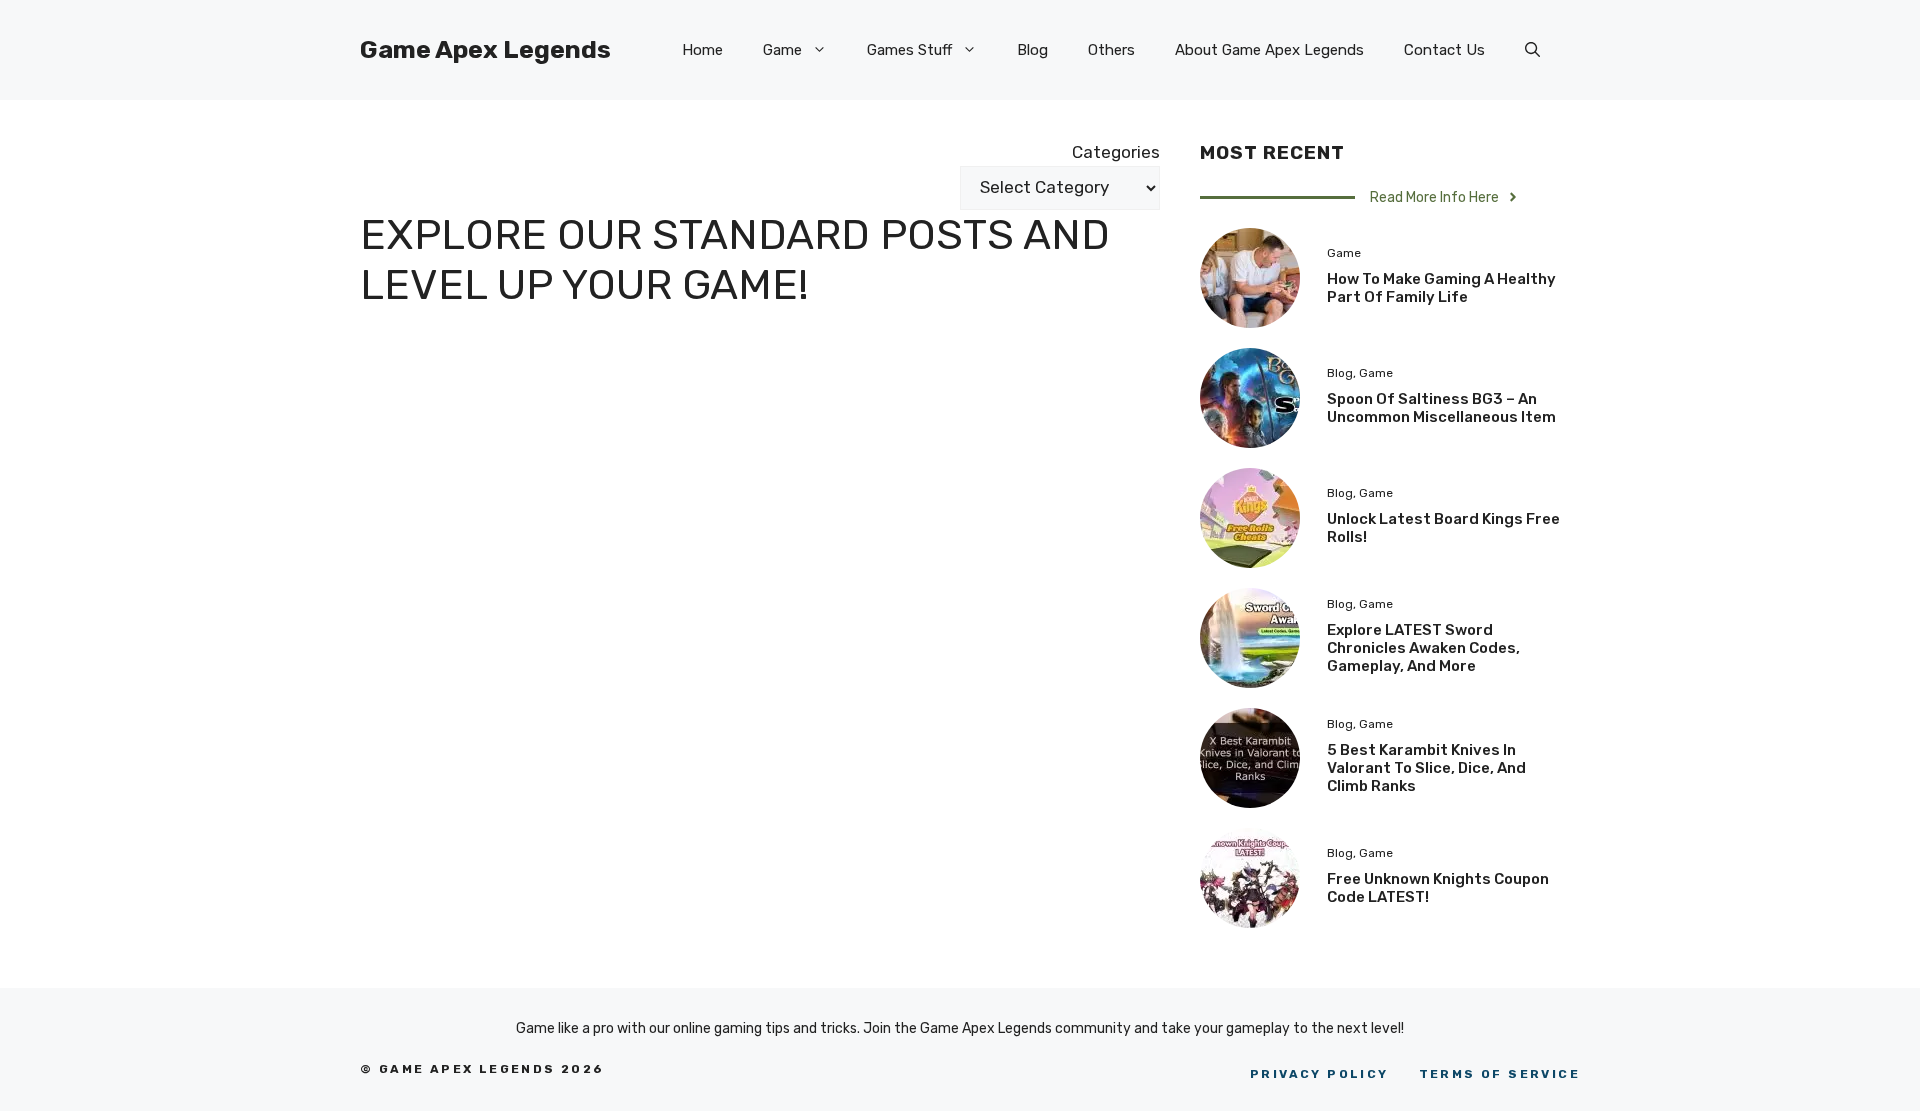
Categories (1116, 152)
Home (702, 50)
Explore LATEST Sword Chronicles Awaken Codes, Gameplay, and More (1423, 648)
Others (1111, 50)
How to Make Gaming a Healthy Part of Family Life (1441, 288)
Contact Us (1444, 50)
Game (782, 50)
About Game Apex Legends (1269, 50)
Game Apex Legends (485, 49)
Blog (1032, 50)
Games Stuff (909, 50)
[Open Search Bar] (1532, 50)
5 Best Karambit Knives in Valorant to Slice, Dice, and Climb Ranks (1426, 768)
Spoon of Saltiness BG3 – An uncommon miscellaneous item (1441, 408)
